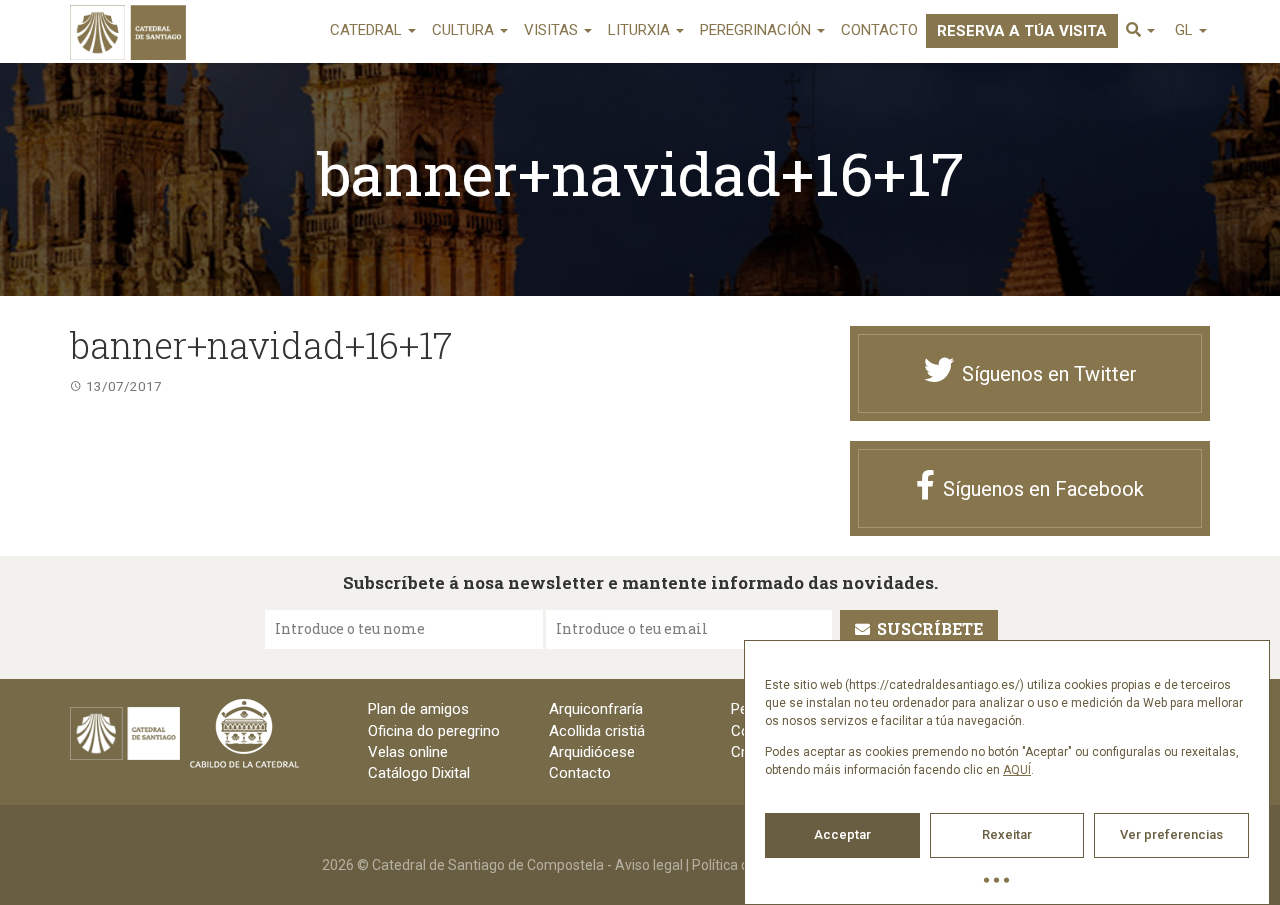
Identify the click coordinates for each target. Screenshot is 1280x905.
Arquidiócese (592, 752)
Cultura (465, 30)
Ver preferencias (1171, 834)
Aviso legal (649, 865)
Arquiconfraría (596, 709)
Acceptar (842, 834)
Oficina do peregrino (434, 731)
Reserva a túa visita (1022, 31)
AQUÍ (1017, 770)
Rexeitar (1007, 834)
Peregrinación (757, 30)
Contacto (879, 30)
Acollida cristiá (597, 731)
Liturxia (641, 30)
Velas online (408, 752)
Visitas (553, 30)
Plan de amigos (418, 709)
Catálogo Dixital (419, 773)
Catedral (368, 30)
